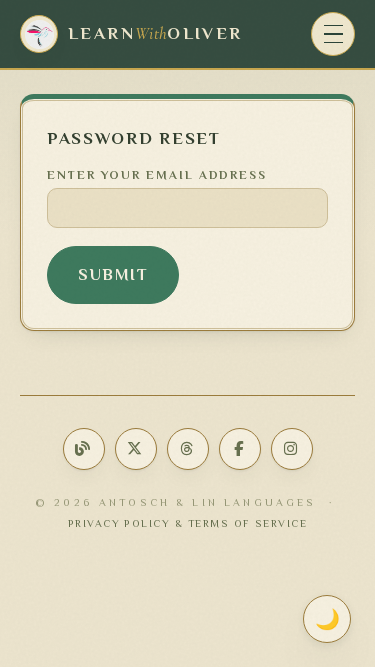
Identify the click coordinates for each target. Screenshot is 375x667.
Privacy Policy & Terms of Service (188, 523)
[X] (136, 449)
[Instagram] (292, 449)
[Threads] (188, 449)
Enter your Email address (157, 175)
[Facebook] (240, 449)
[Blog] (84, 449)
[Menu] (333, 34)
